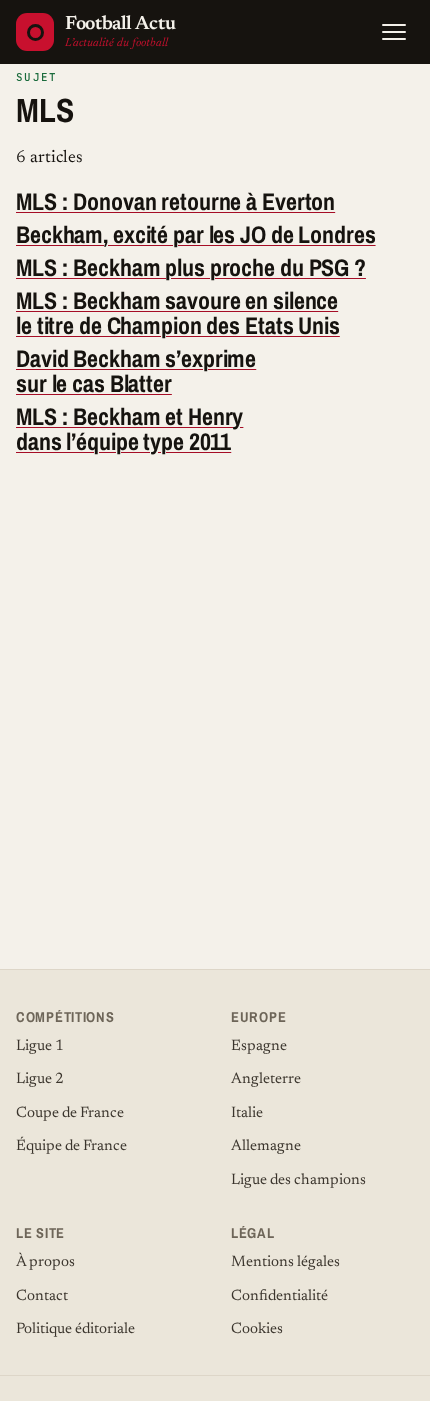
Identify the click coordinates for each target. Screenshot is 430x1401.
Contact (42, 1296)
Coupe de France (70, 1113)
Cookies (257, 1329)
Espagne (259, 1046)
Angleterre (266, 1079)
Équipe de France (71, 1146)
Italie (247, 1113)
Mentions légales (285, 1262)
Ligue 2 (40, 1079)
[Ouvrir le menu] (394, 32)
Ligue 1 (40, 1046)
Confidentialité (279, 1296)
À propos (45, 1262)
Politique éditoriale (75, 1329)
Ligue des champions (298, 1180)
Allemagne (266, 1146)
